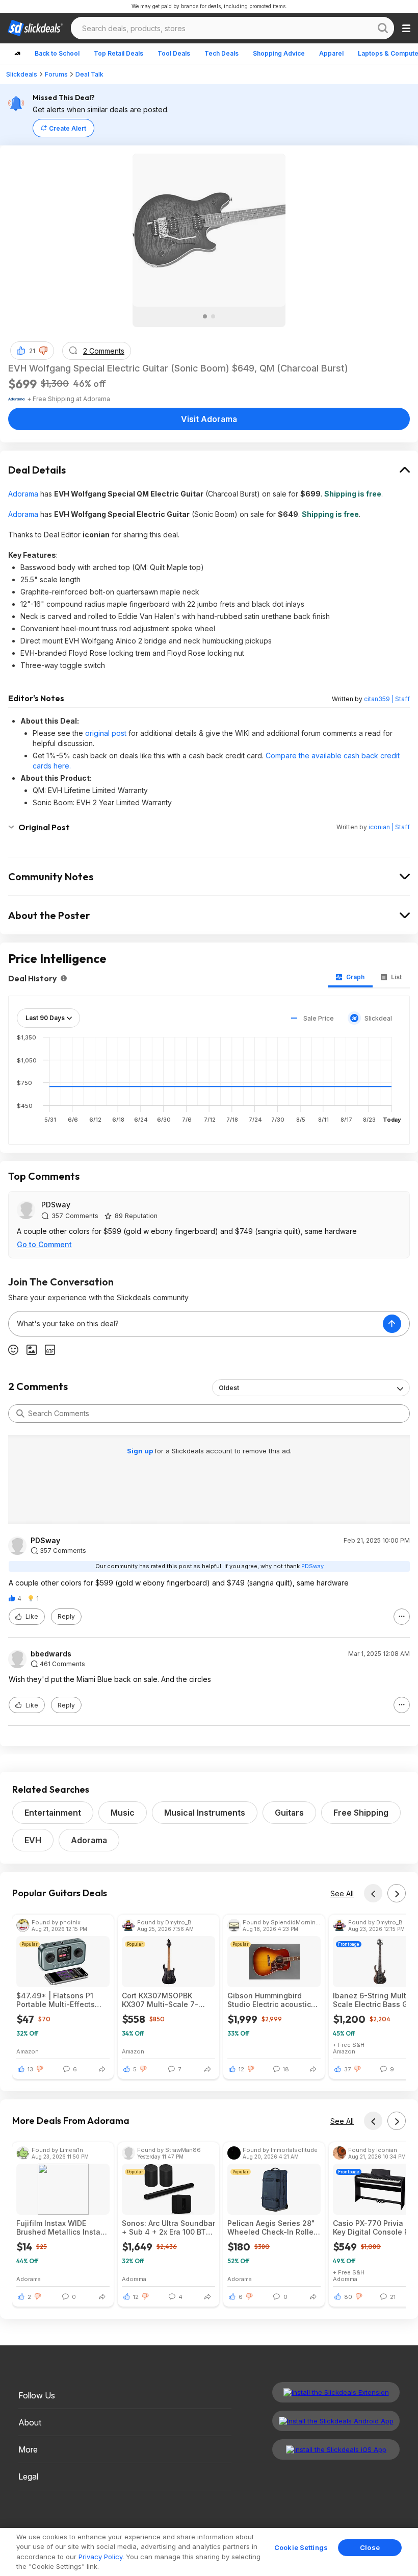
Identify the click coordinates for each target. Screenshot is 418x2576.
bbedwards (51, 1654)
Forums (56, 74)
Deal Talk (89, 74)
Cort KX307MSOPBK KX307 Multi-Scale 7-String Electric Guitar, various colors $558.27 (162, 2000)
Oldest (229, 1388)
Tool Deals (174, 53)
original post (106, 733)
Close (370, 2547)
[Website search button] (383, 28)
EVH (33, 1840)
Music (123, 1813)
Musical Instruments (205, 1813)
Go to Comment (44, 1244)
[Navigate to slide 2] (213, 316)
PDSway (56, 1205)
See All (342, 1893)
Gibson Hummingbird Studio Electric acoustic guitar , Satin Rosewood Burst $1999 (270, 2000)
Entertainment (53, 1813)
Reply (66, 1616)
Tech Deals (221, 53)
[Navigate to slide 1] (205, 316)
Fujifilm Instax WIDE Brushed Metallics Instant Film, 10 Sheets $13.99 (62, 2227)
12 (241, 2069)
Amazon (28, 2051)
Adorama (23, 494)
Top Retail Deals (119, 53)
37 (347, 2069)
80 (348, 2297)
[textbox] (196, 1324)
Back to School (57, 53)
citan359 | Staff (387, 699)
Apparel (331, 53)
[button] (43, 351)
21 (32, 351)
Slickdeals (22, 74)
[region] (209, 2552)
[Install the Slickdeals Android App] (336, 2421)
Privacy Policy (100, 2557)
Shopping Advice (279, 53)
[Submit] (20, 1414)
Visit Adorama (209, 419)
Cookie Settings (301, 2547)
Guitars (289, 1813)
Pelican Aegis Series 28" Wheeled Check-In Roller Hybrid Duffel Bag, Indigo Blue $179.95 (272, 2227)
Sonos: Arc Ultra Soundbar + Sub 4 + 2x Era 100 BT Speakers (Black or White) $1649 (168, 2227)
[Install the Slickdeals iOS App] (336, 2449)
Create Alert (68, 128)
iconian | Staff (389, 827)
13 (30, 2069)
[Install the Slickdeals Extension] (336, 2392)
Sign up (141, 1451)
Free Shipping (361, 1813)
